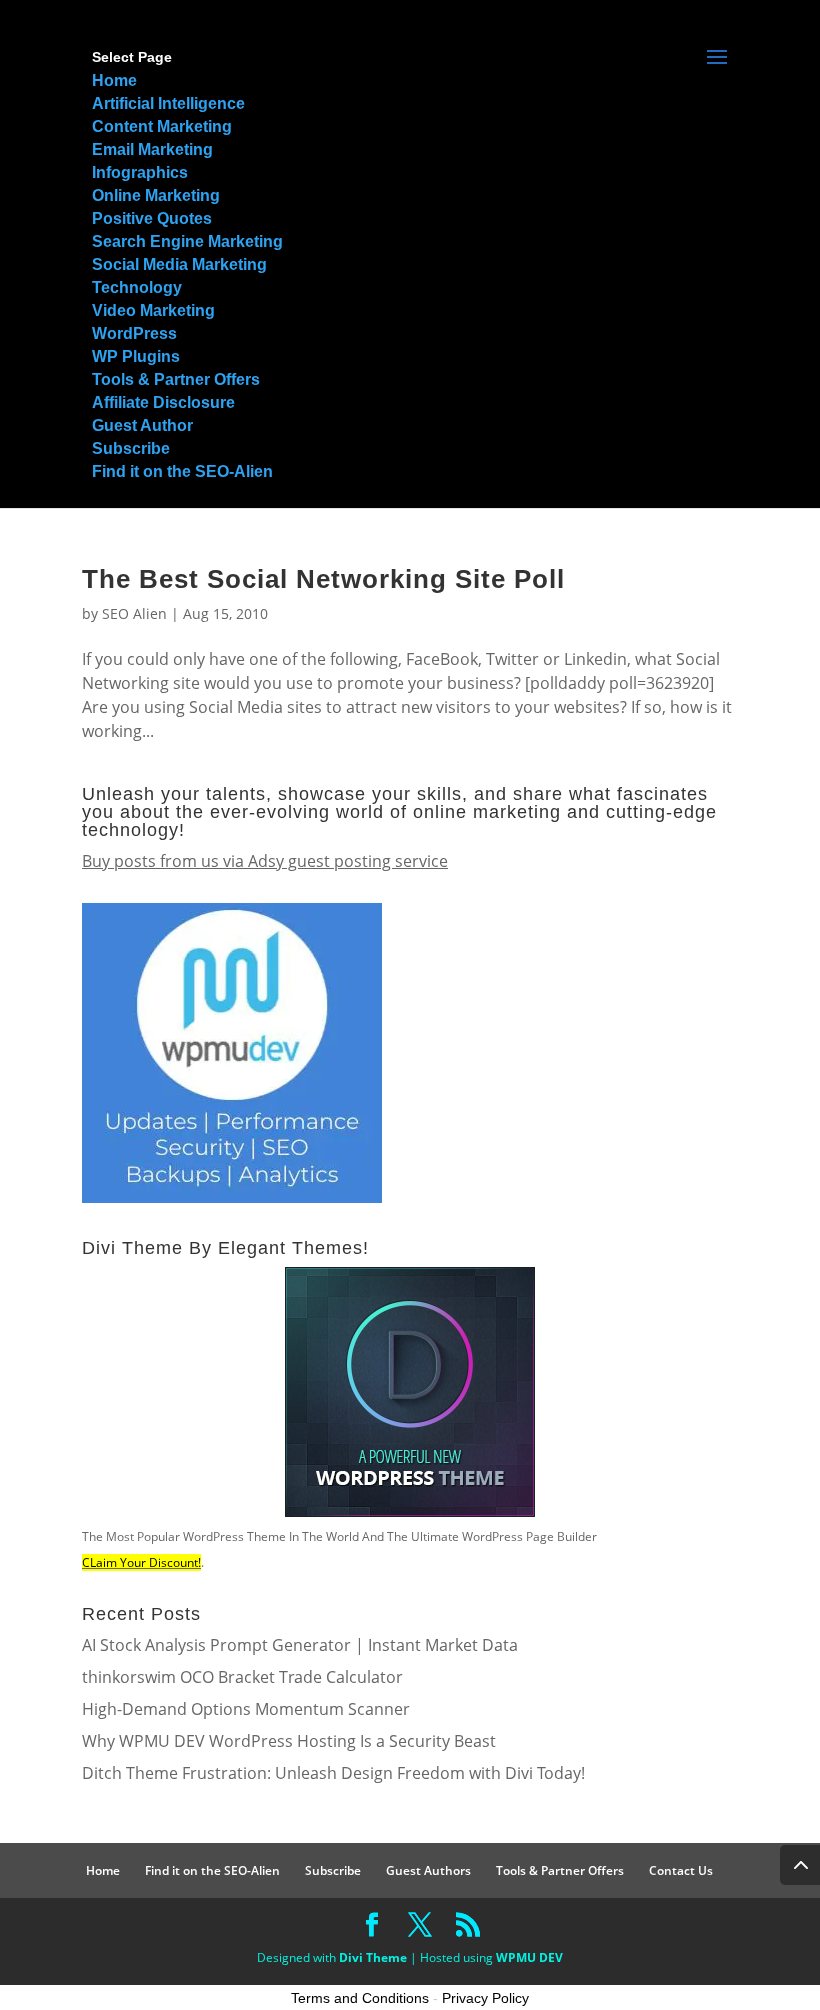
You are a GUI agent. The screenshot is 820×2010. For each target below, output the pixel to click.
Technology (137, 287)
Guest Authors (428, 1870)
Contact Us (681, 1870)
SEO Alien (134, 613)
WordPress (134, 333)
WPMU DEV (529, 1957)
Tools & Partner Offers (176, 379)
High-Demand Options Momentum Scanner (246, 1709)
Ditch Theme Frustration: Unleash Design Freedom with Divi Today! (333, 1773)
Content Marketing (162, 126)
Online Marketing (156, 195)
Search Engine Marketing (187, 241)
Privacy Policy (485, 1998)
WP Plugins (136, 356)
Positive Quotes (152, 218)
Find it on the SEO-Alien (182, 471)
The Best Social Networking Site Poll (323, 579)
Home (114, 80)
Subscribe (131, 448)
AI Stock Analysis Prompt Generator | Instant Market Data (300, 1645)
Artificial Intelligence (168, 103)
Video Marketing (153, 310)
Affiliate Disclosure (163, 402)
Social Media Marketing (179, 264)
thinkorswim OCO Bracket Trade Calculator (242, 1677)
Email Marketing (152, 149)
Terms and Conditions (360, 1998)
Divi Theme (373, 1957)
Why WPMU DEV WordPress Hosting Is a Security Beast (289, 1741)
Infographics (140, 172)
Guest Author (142, 425)
